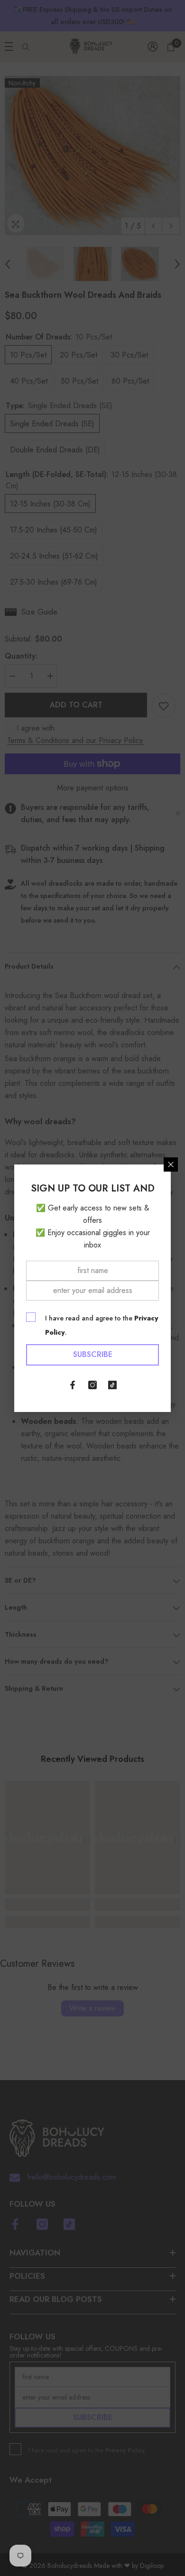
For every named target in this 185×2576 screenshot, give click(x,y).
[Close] (171, 1164)
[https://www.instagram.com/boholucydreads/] (92, 1385)
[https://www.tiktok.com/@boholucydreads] (112, 1385)
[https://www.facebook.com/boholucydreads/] (73, 1385)
